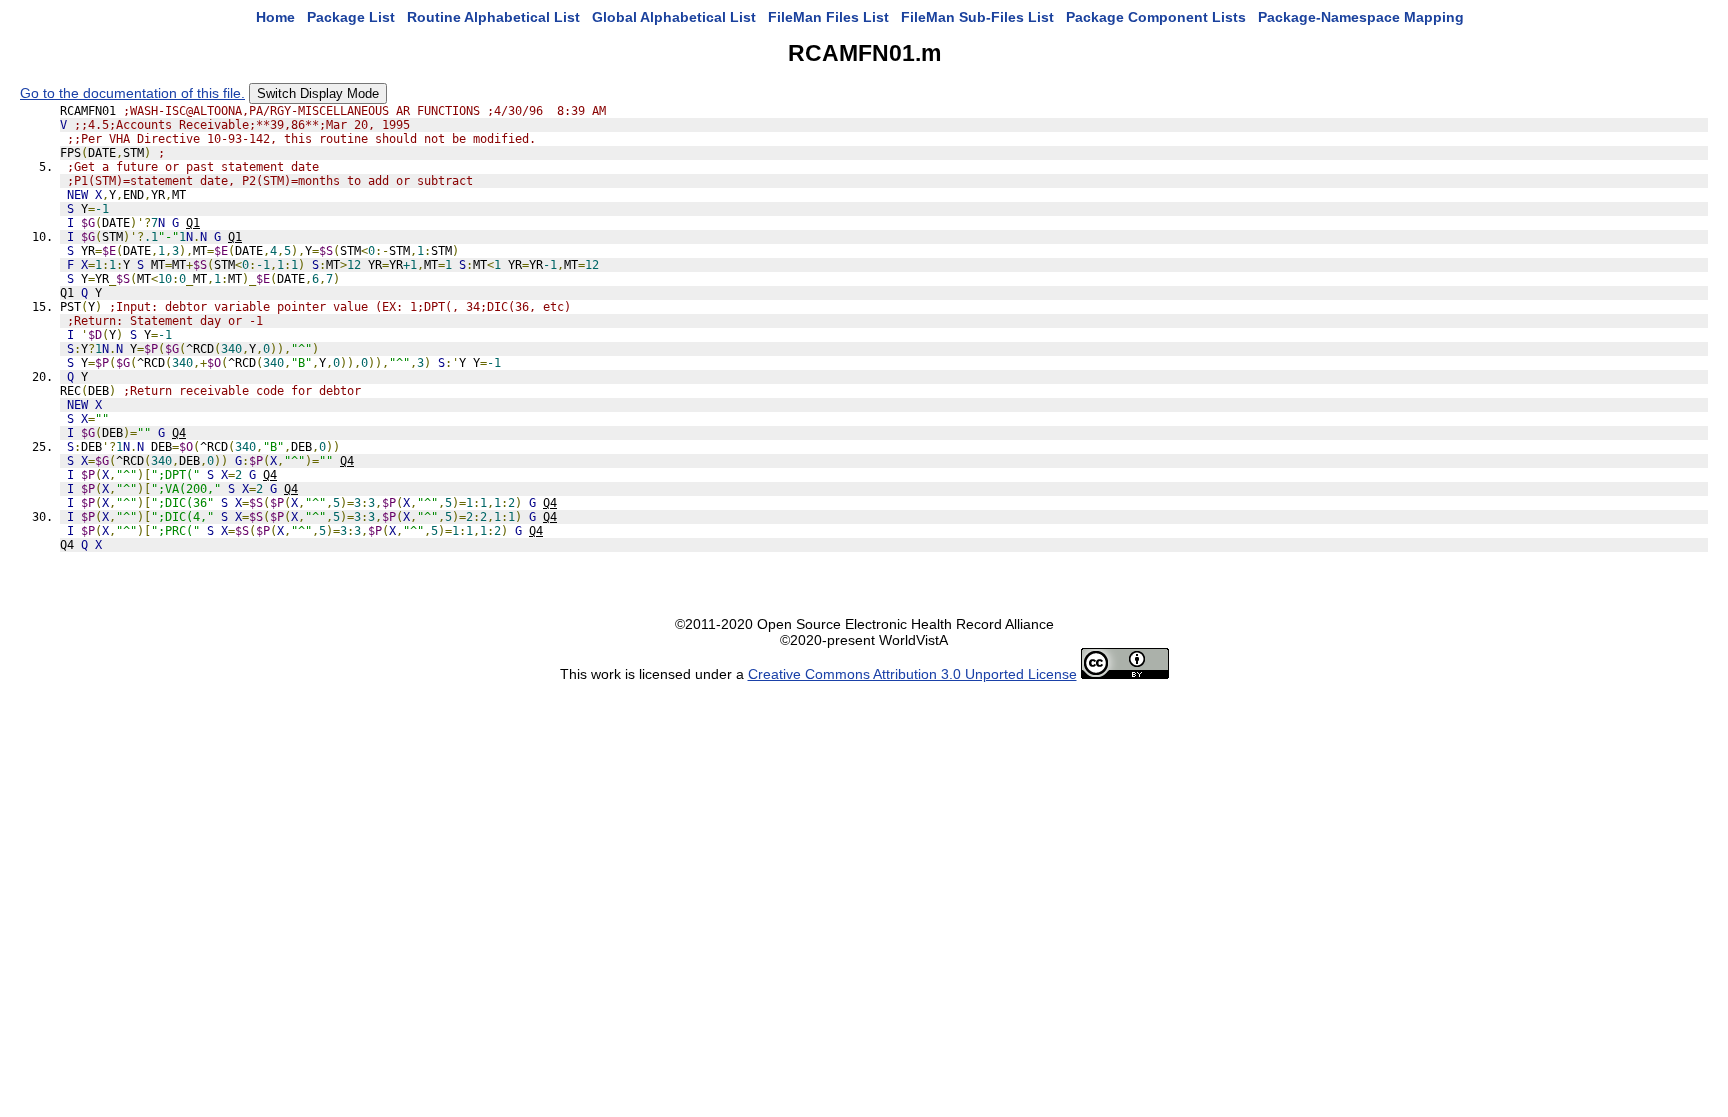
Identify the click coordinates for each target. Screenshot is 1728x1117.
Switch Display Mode (318, 93)
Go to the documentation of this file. (132, 93)
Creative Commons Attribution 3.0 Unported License (912, 674)
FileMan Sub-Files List (977, 17)
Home (275, 17)
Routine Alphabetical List (493, 17)
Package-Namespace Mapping (1361, 17)
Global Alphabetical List (674, 17)
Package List (351, 17)
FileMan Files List (828, 17)
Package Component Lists (1156, 17)
